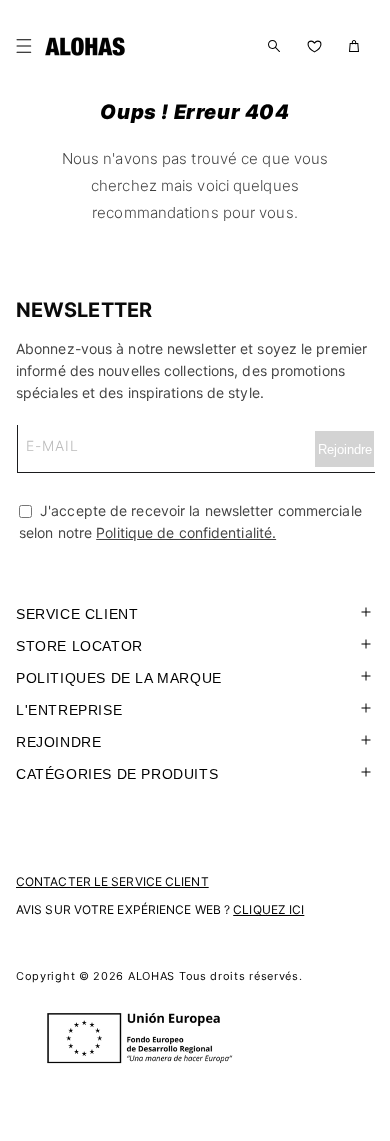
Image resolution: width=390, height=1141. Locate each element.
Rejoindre (58, 742)
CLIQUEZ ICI (268, 909)
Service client (77, 614)
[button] (28, 46)
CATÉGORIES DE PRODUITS (117, 774)
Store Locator (79, 646)
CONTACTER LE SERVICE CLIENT (112, 881)
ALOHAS (151, 976)
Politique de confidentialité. (186, 532)
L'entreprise (69, 710)
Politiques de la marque (119, 678)
